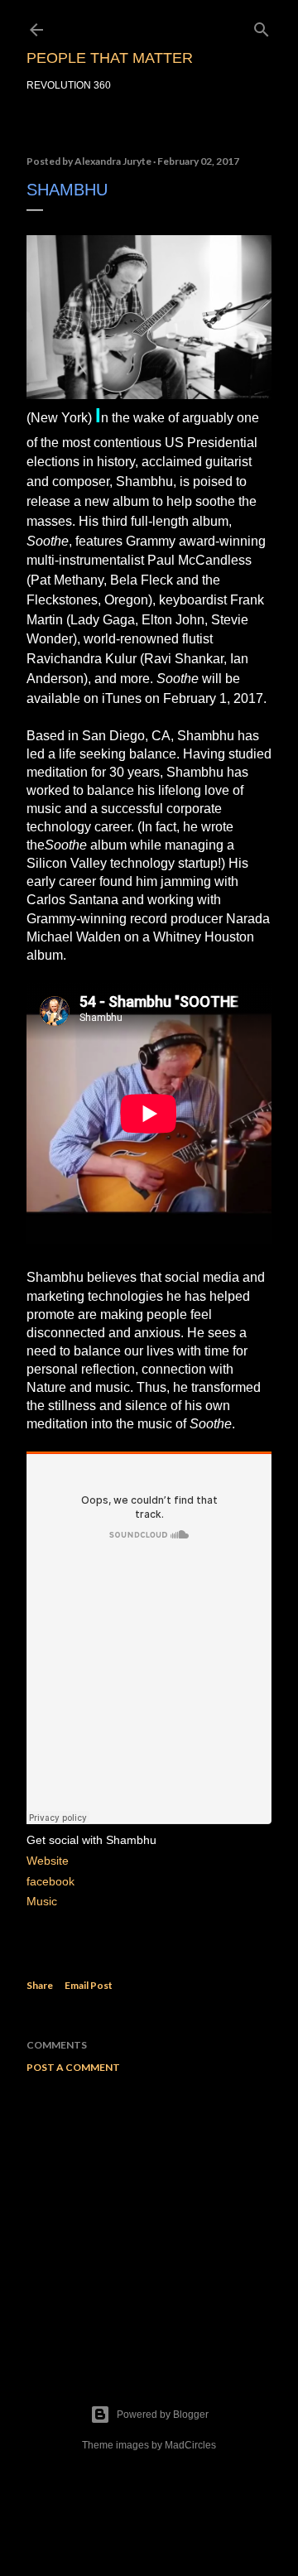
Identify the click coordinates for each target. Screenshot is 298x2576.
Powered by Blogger (163, 2415)
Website (48, 1861)
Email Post (89, 1985)
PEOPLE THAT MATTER (110, 58)
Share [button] (40, 1985)
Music (42, 1901)
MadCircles (190, 2445)
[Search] (262, 26)
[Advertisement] (149, 2218)
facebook (50, 1881)
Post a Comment (73, 2067)
